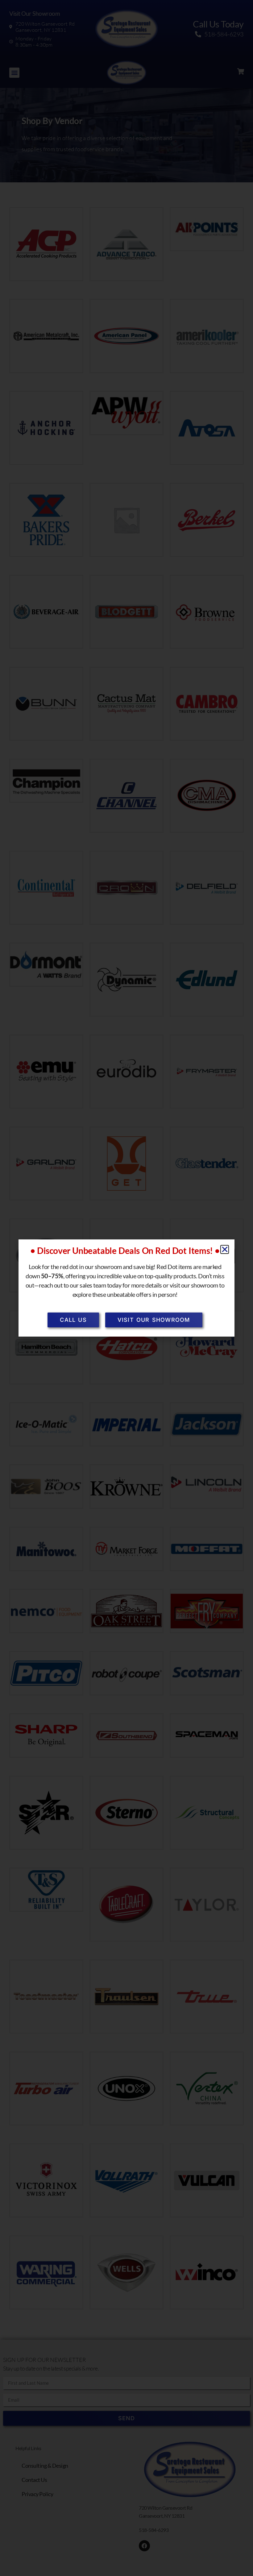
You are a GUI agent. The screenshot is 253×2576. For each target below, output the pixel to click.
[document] (126, 1288)
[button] (225, 1249)
